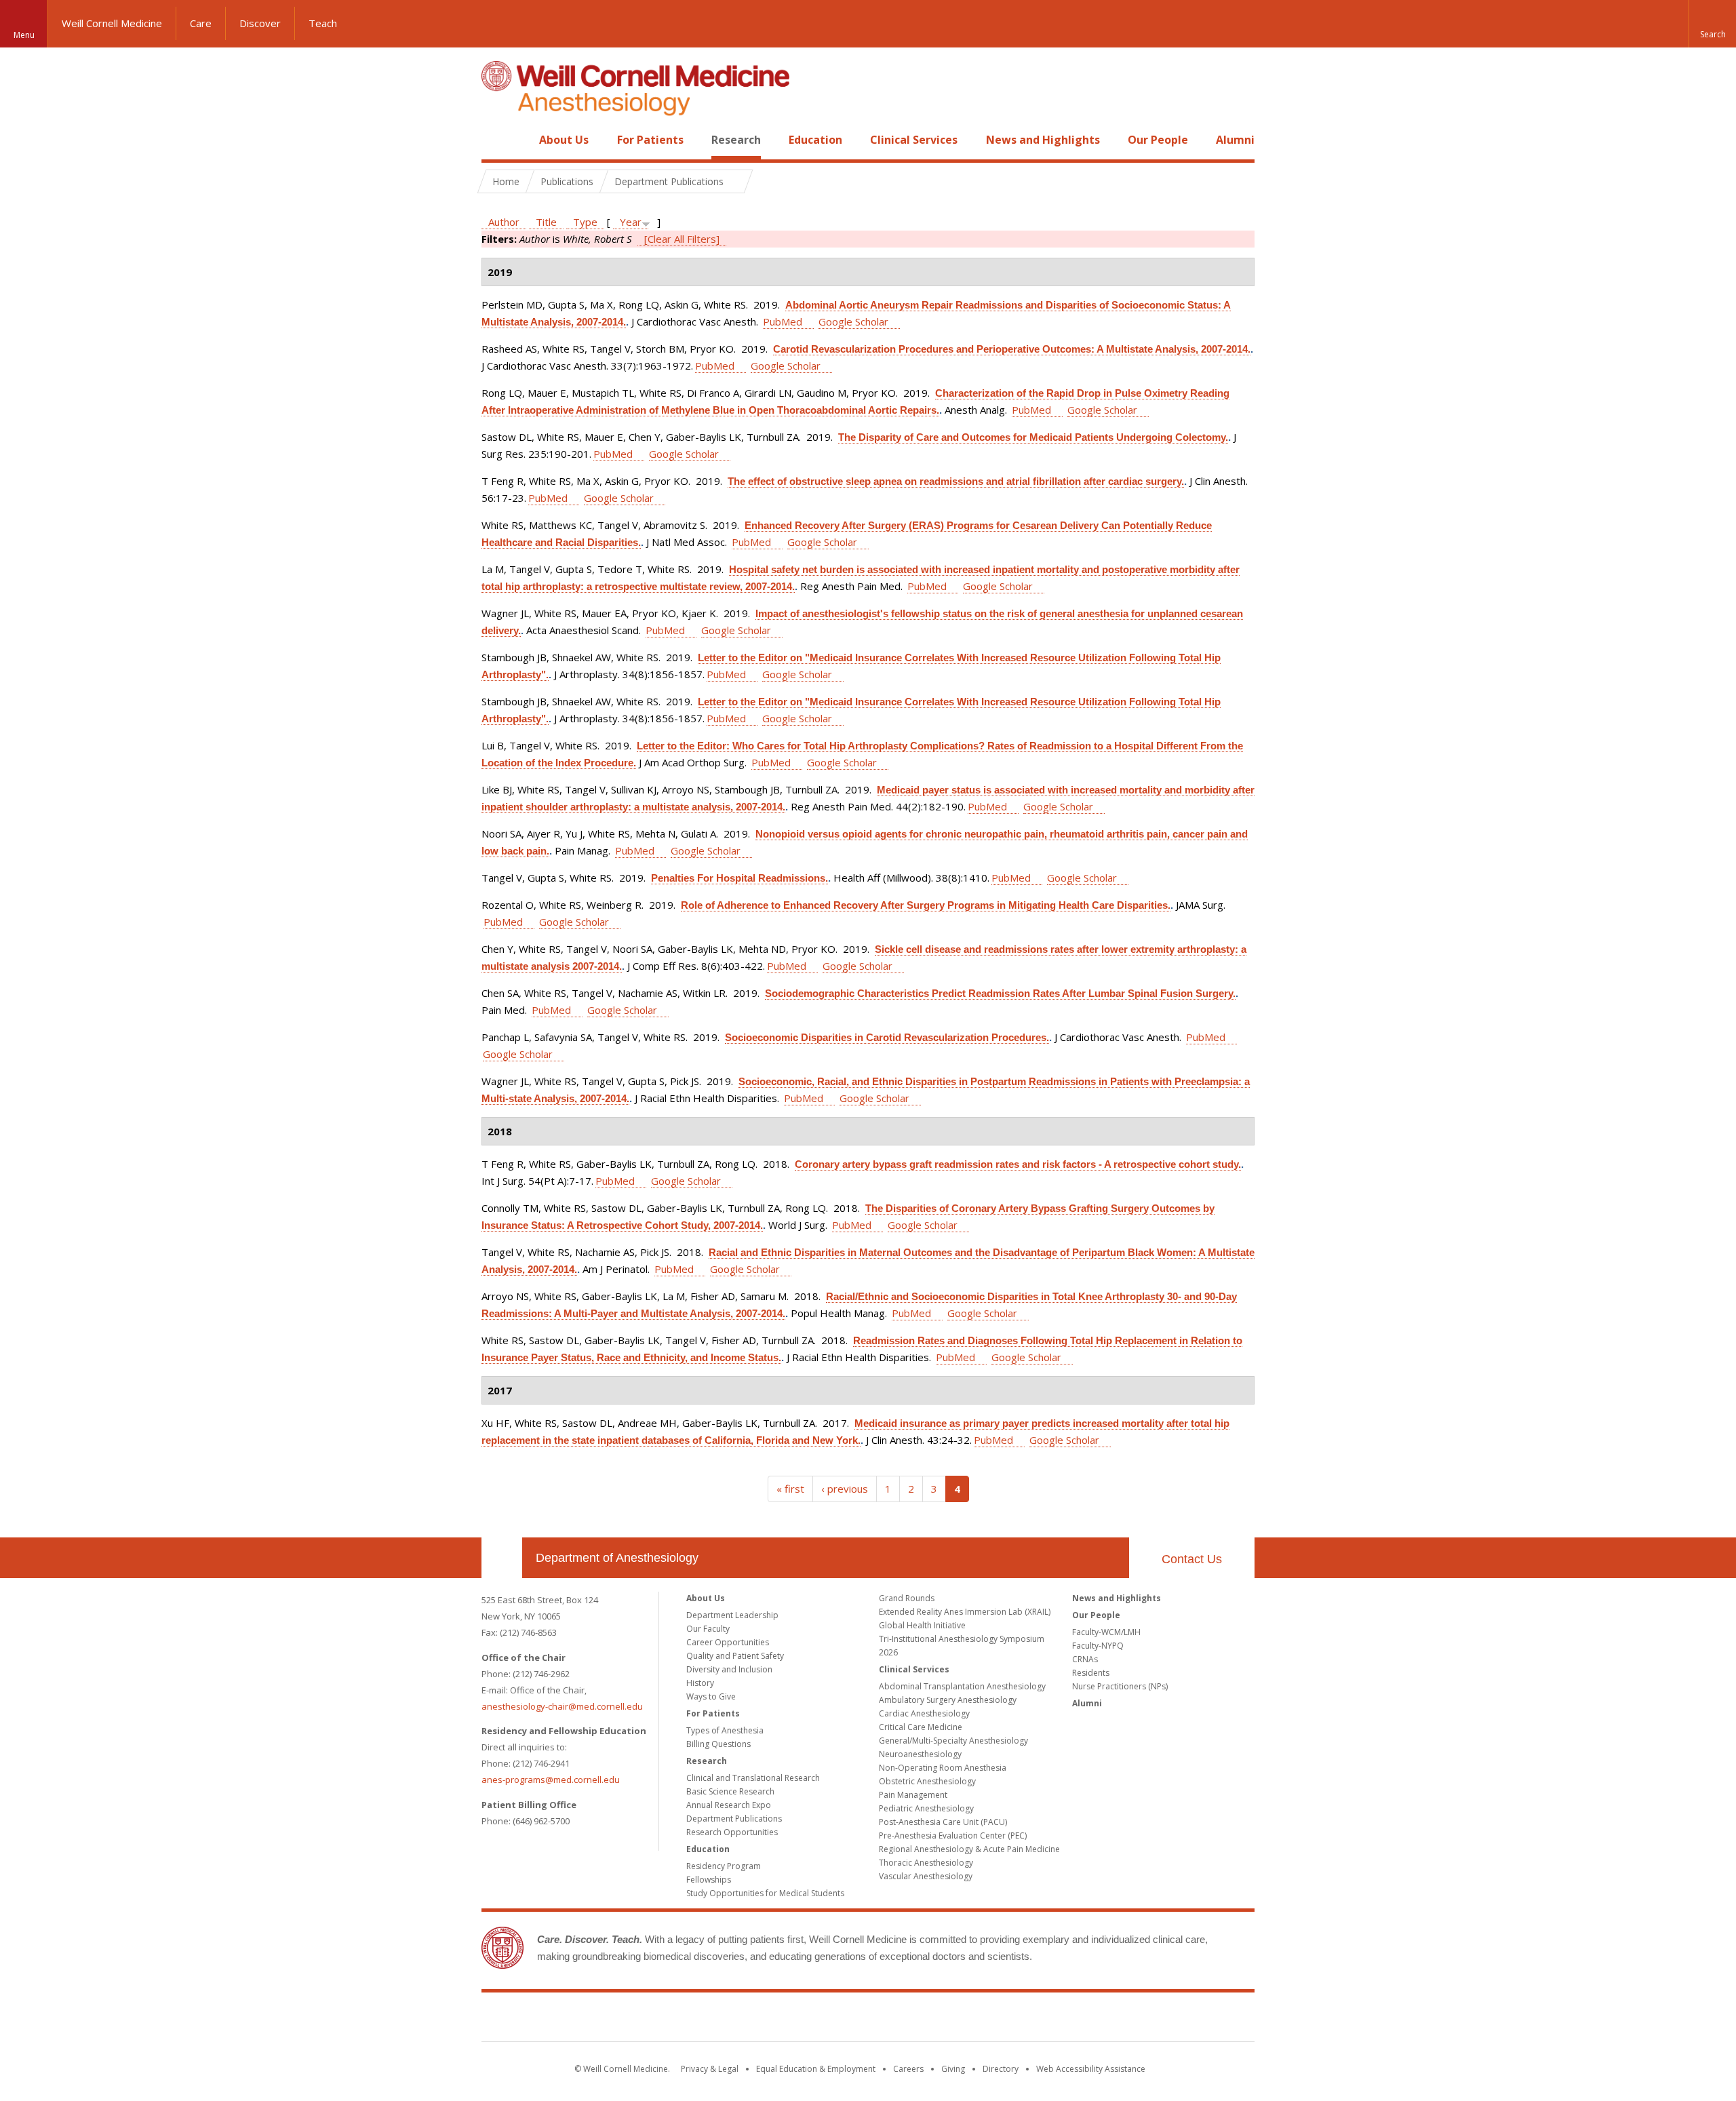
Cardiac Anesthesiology (924, 1713)
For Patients (650, 140)
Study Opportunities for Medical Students (765, 1893)
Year (631, 222)
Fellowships (709, 1880)
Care (201, 23)
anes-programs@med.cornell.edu (551, 1780)
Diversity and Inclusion (729, 1669)
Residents (1091, 1673)
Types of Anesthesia (725, 1730)
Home (496, 140)
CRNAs (1085, 1659)
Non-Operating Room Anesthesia (943, 1768)
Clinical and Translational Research (753, 1778)
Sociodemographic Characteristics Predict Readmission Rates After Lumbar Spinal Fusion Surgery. (1000, 993)
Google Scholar (853, 321)
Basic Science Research (730, 1791)
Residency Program (724, 1866)
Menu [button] (24, 35)
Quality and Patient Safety (735, 1656)
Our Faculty (708, 1629)
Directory (1001, 2069)
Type (585, 222)
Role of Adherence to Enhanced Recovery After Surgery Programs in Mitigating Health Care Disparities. (926, 905)
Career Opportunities (728, 1642)
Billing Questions (718, 1744)
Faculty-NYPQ (1098, 1646)
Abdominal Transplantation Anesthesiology (962, 1686)
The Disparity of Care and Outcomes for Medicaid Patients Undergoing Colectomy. (1033, 437)
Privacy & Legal (710, 2069)
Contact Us (1192, 1559)
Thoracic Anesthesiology (926, 1863)
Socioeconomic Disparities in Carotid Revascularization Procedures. (887, 1037)
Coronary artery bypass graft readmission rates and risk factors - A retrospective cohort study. (1018, 1164)
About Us (564, 140)
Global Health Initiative (922, 1625)
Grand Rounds (907, 1598)
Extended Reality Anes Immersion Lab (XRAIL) (965, 1612)
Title (546, 222)
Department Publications (734, 1819)
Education (815, 140)
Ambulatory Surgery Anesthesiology (948, 1700)
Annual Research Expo (729, 1805)
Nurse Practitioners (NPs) (1120, 1686)
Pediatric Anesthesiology (926, 1808)
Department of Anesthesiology (617, 1558)
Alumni (1235, 140)
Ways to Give (711, 1696)
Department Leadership (732, 1615)
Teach (323, 23)
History (700, 1683)
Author (504, 222)
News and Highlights (1043, 140)
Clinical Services (914, 140)
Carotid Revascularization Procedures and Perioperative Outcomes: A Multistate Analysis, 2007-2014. (1012, 349)
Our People (1158, 140)
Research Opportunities (732, 1832)
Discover (260, 23)
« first (790, 1489)
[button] (1712, 24)
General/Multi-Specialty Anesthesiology (953, 1741)
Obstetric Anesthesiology (927, 1781)
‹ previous (845, 1489)
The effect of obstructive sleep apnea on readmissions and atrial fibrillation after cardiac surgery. (956, 481)
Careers (908, 2069)
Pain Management (913, 1795)
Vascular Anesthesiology (926, 1876)
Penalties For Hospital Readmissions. (739, 878)
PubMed (783, 321)
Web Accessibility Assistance (1091, 2069)
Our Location (502, 1558)
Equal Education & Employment (816, 2069)
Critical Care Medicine (921, 1727)
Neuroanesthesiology (920, 1754)
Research (736, 140)
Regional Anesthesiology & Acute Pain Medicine (969, 1849)
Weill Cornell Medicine (112, 23)
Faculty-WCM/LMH (1106, 1632)
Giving (953, 2069)
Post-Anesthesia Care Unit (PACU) (943, 1822)
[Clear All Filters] (682, 239)
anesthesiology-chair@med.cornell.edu (562, 1706)
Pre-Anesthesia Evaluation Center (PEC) (953, 1835)
